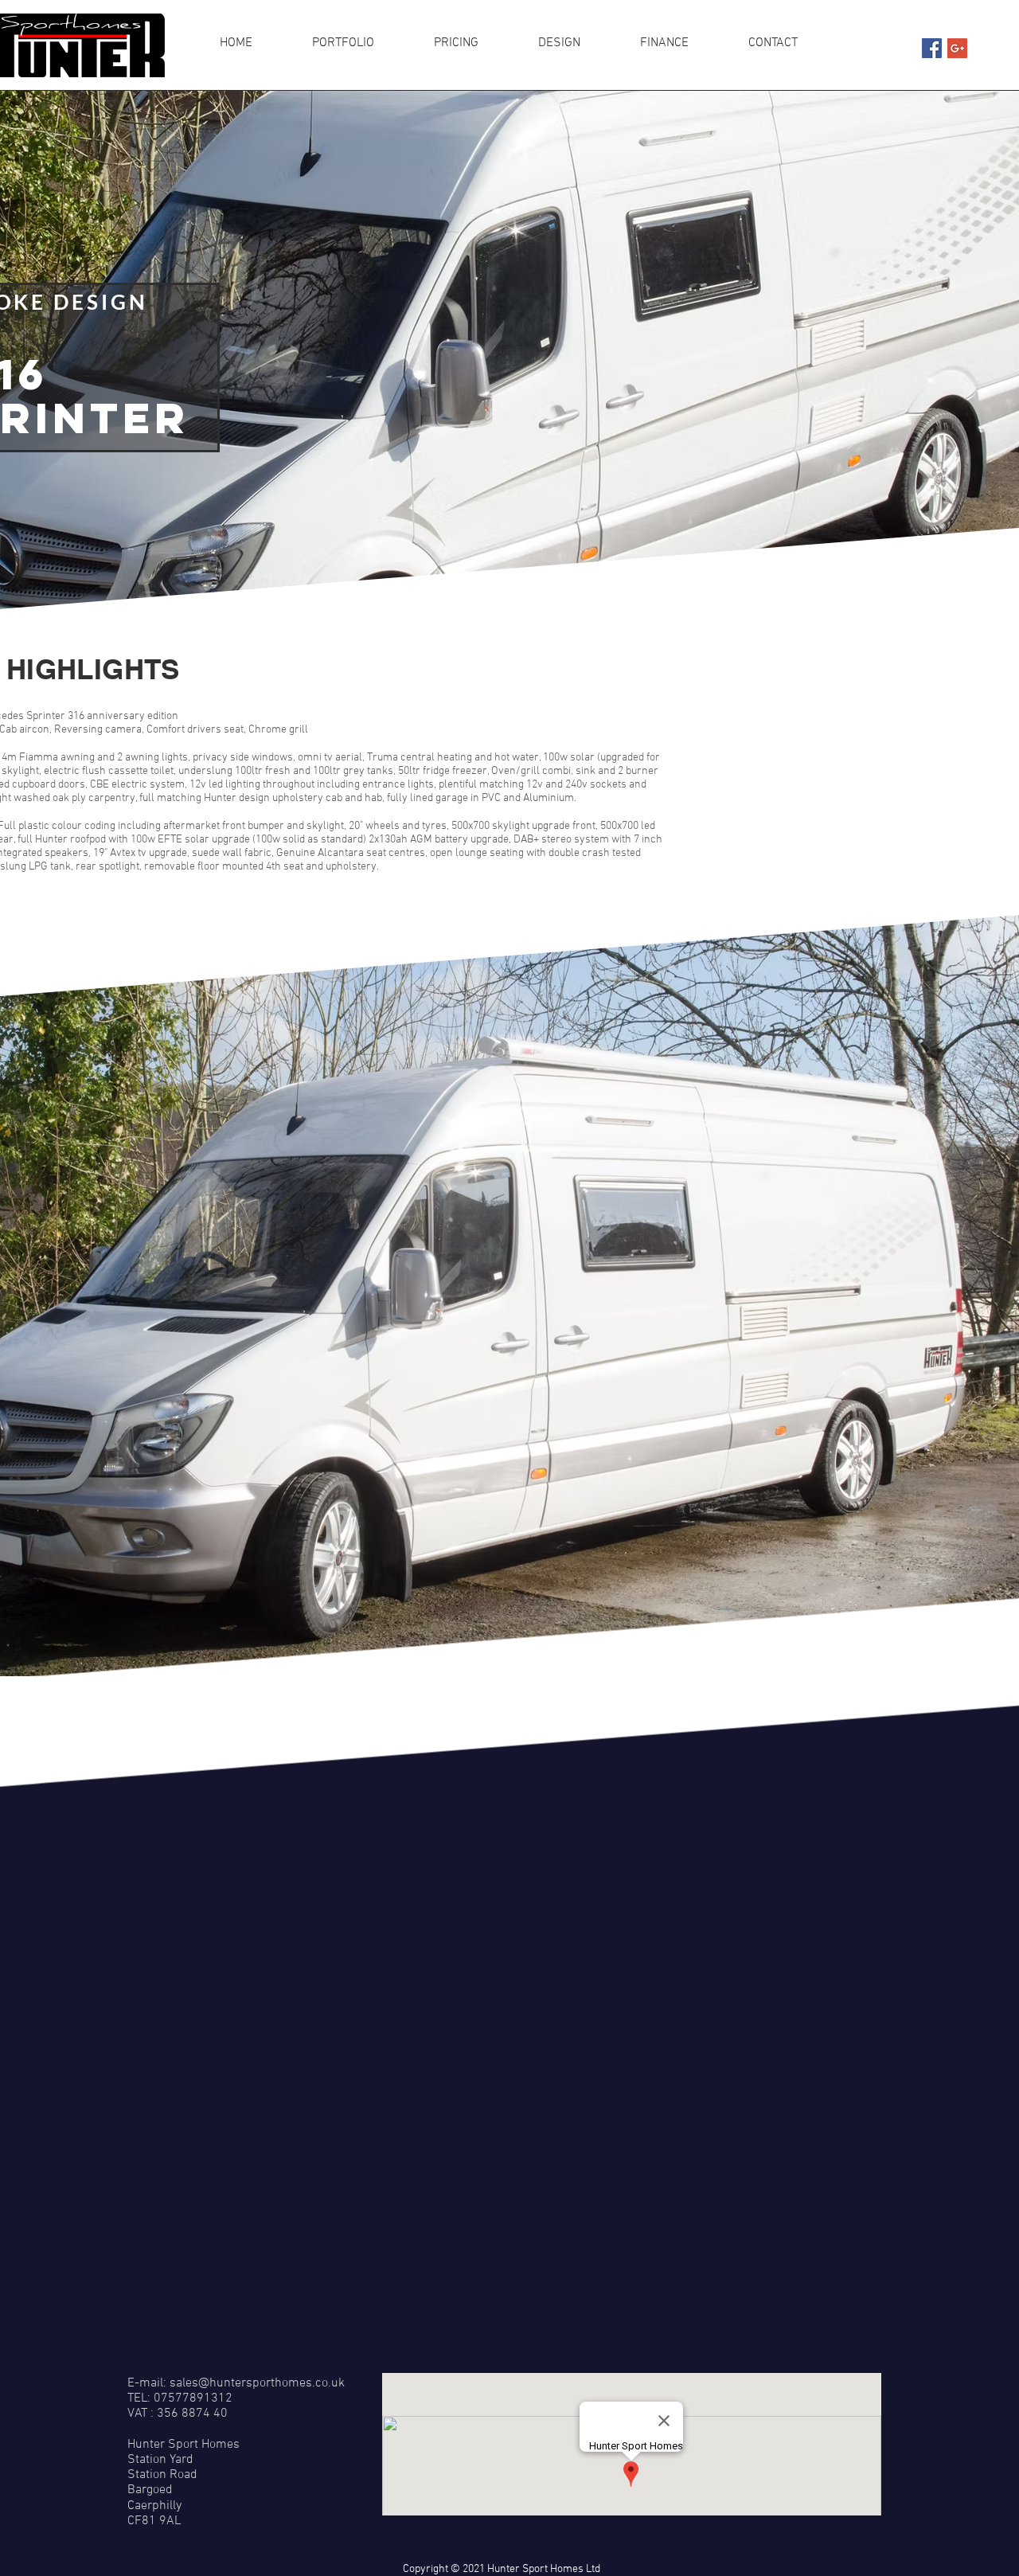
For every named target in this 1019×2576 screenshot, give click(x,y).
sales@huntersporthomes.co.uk (257, 2383)
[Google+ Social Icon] (957, 48)
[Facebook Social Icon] (932, 48)
